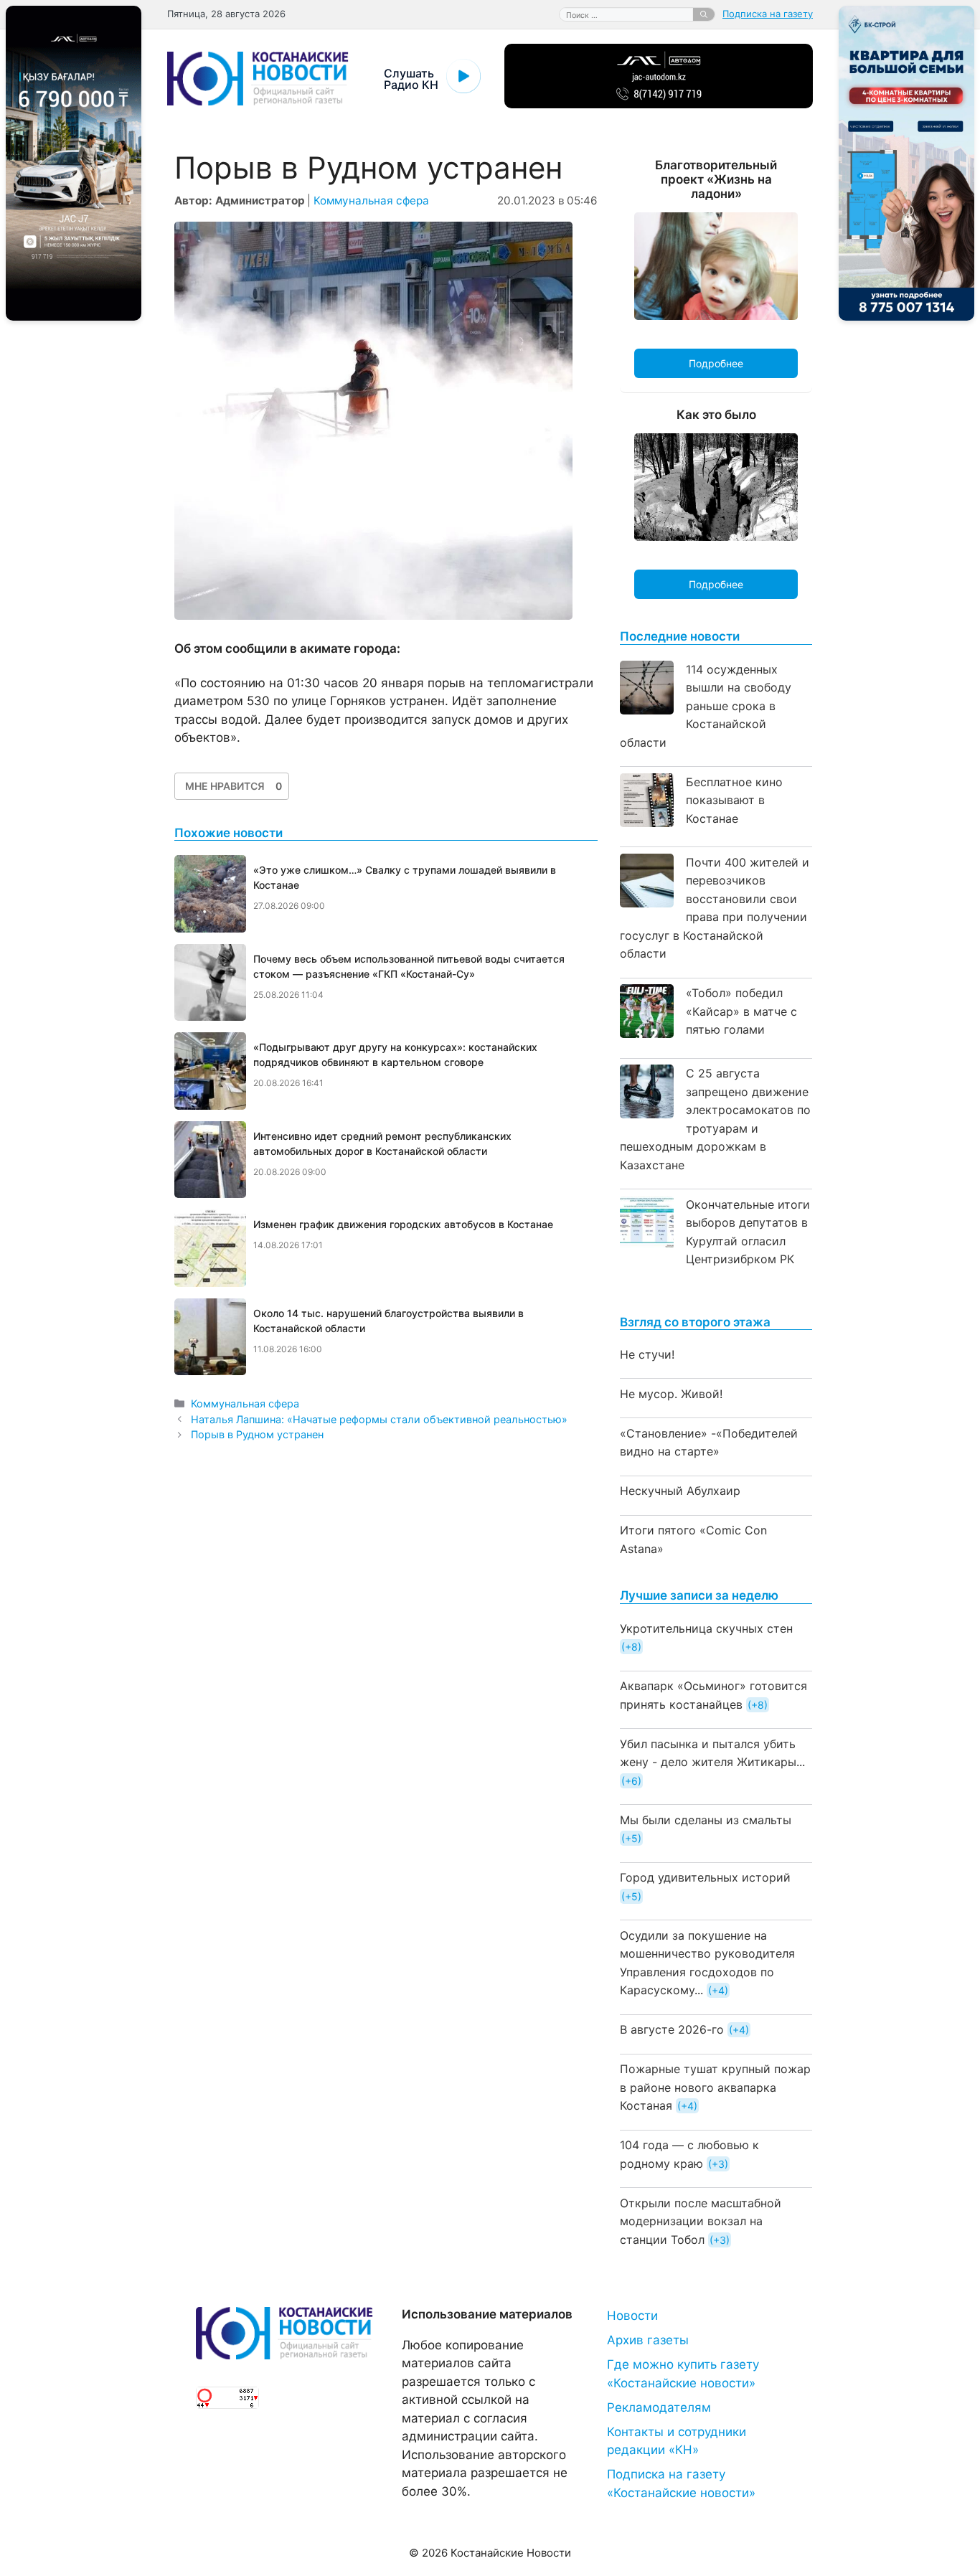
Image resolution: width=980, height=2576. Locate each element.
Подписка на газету (768, 14)
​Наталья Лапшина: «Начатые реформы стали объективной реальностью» (379, 1419)
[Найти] (704, 14)
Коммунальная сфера (371, 200)
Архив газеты (648, 2340)
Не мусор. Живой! (671, 1394)
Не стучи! (647, 1354)
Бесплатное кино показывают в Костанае (734, 800)
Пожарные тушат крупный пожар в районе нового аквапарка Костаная (715, 2087)
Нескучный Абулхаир (680, 1491)
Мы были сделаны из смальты (706, 1820)
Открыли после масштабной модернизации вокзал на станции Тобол (701, 2221)
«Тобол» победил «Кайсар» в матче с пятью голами (741, 1011)
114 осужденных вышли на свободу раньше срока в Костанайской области (706, 706)
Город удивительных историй (705, 1877)
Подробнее (716, 363)
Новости (632, 2316)
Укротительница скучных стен (706, 1628)
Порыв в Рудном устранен (257, 1434)
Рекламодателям (659, 2407)
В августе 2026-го (672, 2029)
